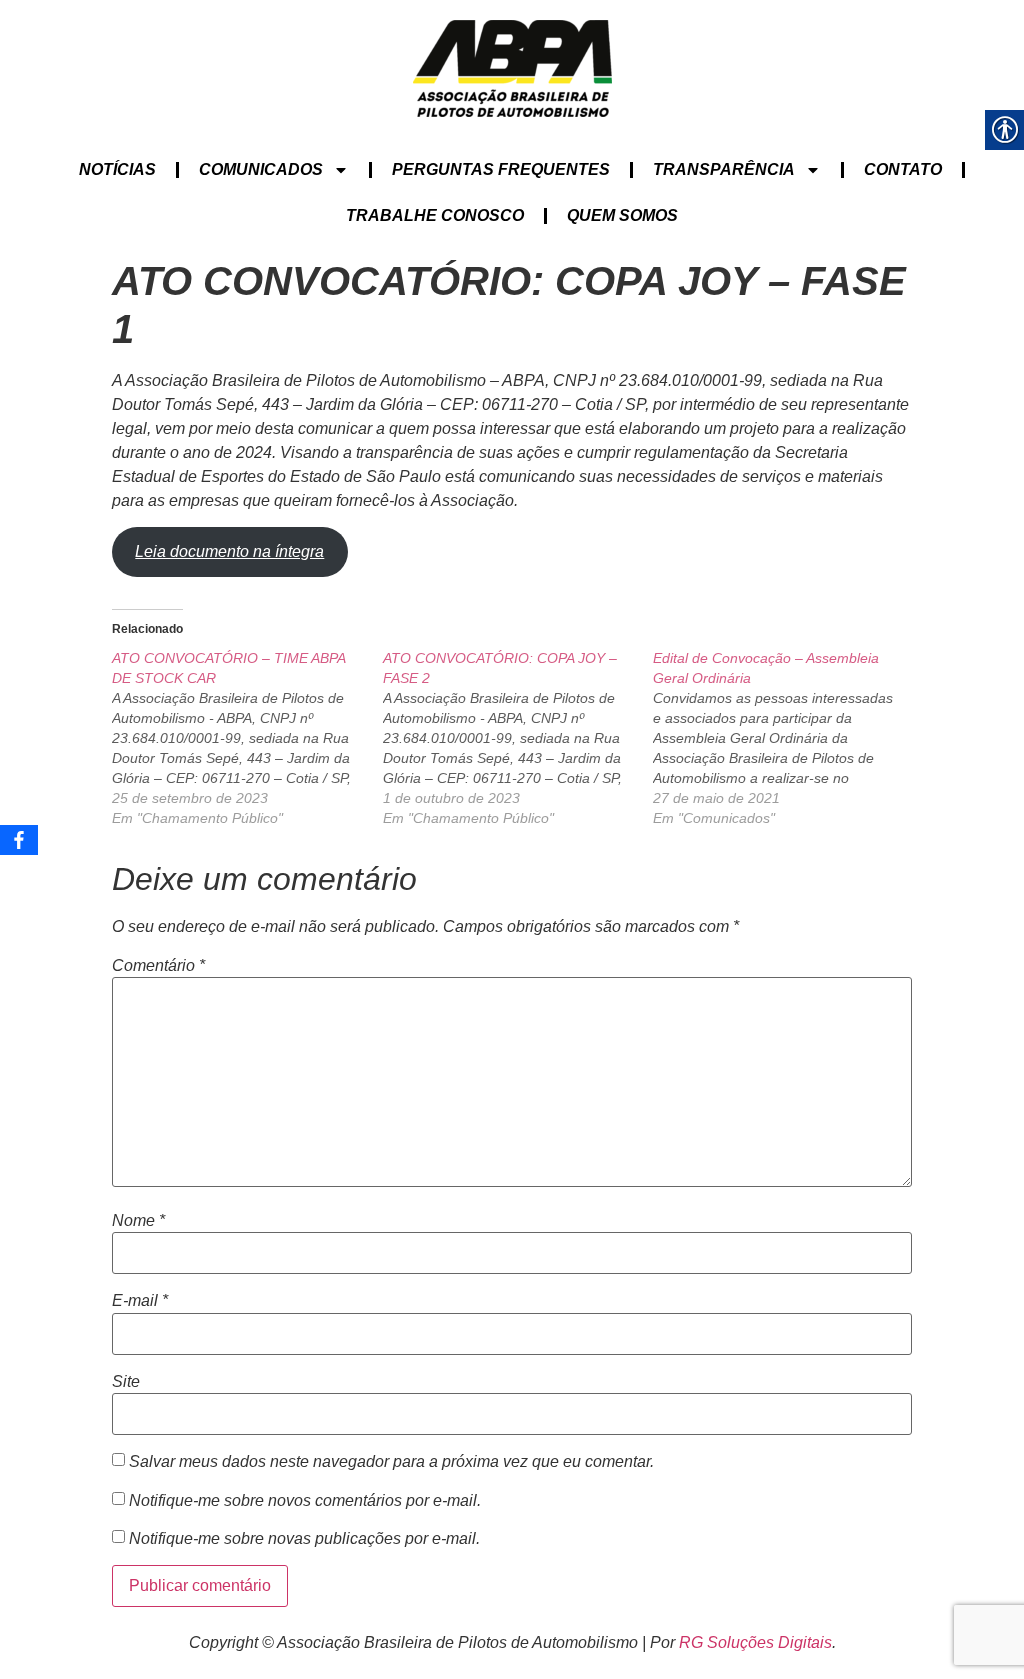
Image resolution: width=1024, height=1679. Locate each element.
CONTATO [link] (903, 169)
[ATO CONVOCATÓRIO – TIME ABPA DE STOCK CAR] (247, 738)
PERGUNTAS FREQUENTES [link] (501, 169)
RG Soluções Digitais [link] (755, 1642)
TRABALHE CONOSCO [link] (435, 215)
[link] (512, 68)
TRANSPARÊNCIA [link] (724, 169)
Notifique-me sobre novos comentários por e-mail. (305, 1501)
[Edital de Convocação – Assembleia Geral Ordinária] (788, 738)
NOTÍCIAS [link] (117, 169)
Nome (138, 1221)
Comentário (158, 966)
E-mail (140, 1301)
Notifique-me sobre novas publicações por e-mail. (304, 1539)
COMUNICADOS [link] (261, 169)
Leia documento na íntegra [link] (229, 551)
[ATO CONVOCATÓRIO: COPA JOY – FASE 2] (518, 738)
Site (126, 1382)
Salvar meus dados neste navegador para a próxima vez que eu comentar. (391, 1462)
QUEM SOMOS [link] (622, 215)
